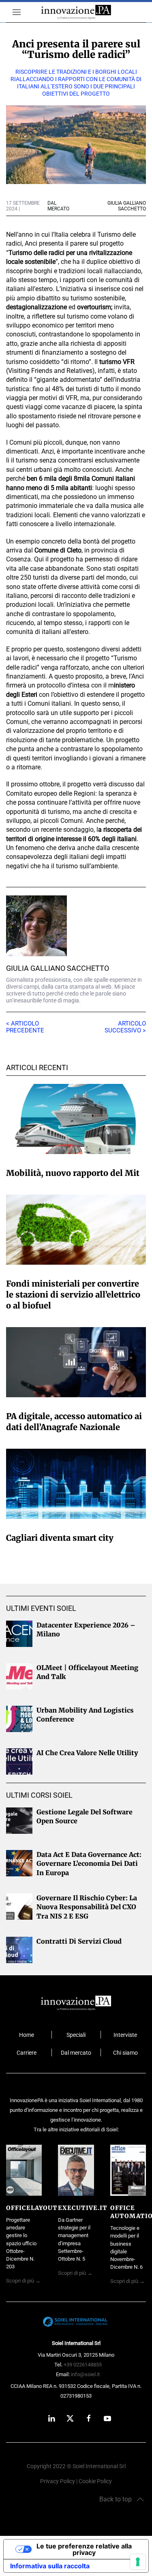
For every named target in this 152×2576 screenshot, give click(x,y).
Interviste (125, 2035)
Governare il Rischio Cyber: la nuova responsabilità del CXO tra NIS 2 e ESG (87, 1907)
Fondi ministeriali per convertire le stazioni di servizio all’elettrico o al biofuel (73, 1294)
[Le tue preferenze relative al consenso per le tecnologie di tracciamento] (138, 2562)
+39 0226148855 (83, 2365)
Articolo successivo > (125, 1027)
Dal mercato (76, 2053)
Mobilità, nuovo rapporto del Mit (73, 1173)
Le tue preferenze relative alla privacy (84, 2549)
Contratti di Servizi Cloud (79, 1941)
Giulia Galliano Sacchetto (58, 968)
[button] (13, 12)
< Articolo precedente (25, 1027)
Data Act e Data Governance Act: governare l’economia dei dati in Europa (89, 1864)
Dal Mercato (58, 206)
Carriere (27, 2053)
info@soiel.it (85, 2374)
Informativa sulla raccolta (50, 2566)
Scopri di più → (23, 2281)
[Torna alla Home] (76, 12)
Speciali (76, 2035)
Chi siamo (125, 2053)
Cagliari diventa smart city (60, 1538)
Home (27, 2035)
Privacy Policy (58, 2481)
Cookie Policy (95, 2481)
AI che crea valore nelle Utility (87, 1753)
